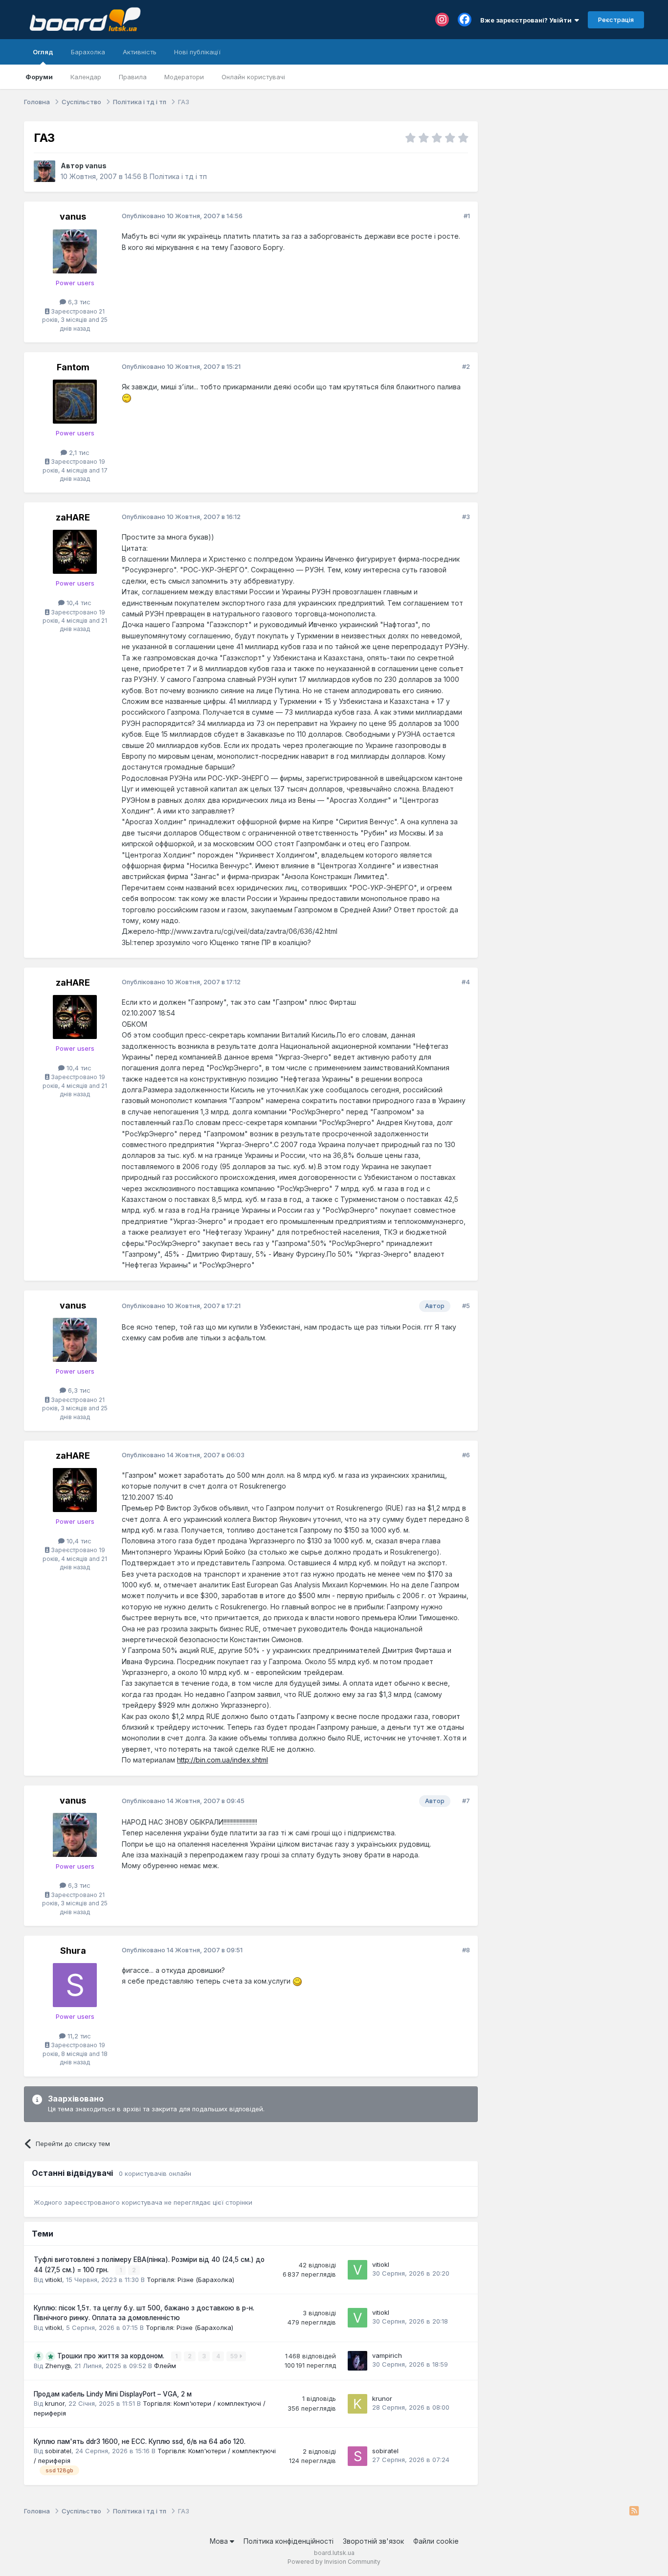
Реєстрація (616, 20)
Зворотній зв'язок (373, 2541)
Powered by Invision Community (334, 2562)
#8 (466, 1950)
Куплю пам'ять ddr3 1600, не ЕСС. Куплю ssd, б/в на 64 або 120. (140, 2441)
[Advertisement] (566, 182)
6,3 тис (78, 302)
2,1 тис (78, 452)
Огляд (43, 52)
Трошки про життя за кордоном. (112, 2356)
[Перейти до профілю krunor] (357, 2404)
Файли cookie (436, 2541)
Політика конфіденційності (289, 2541)
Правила (133, 77)
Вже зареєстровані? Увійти (527, 20)
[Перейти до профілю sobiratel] (357, 2456)
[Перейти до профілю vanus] (45, 171)
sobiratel (58, 2451)
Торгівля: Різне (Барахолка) (190, 2280)
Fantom (73, 367)
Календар (86, 77)
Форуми (39, 77)
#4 (466, 982)
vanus (96, 166)
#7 (466, 1801)
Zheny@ (58, 2366)
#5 (466, 1306)
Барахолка (88, 52)
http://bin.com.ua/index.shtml (223, 1760)
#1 (467, 216)
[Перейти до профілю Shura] (75, 1985)
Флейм (165, 2366)
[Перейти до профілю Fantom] (75, 402)
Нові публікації (197, 52)
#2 (466, 366)
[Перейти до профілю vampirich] (357, 2361)
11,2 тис (78, 2036)
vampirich (387, 2355)
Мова (220, 2541)
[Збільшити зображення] (127, 397)
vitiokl (54, 2280)
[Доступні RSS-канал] (634, 2511)
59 (235, 2356)
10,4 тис (78, 603)
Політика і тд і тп (178, 176)
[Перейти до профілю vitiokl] (357, 2270)
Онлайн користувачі (253, 77)
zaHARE (73, 517)
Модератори (184, 77)
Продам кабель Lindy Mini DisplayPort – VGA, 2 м (113, 2394)
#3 (466, 517)
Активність (140, 52)
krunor (55, 2403)
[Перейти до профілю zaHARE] (75, 552)
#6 (466, 1455)
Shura (73, 1951)
